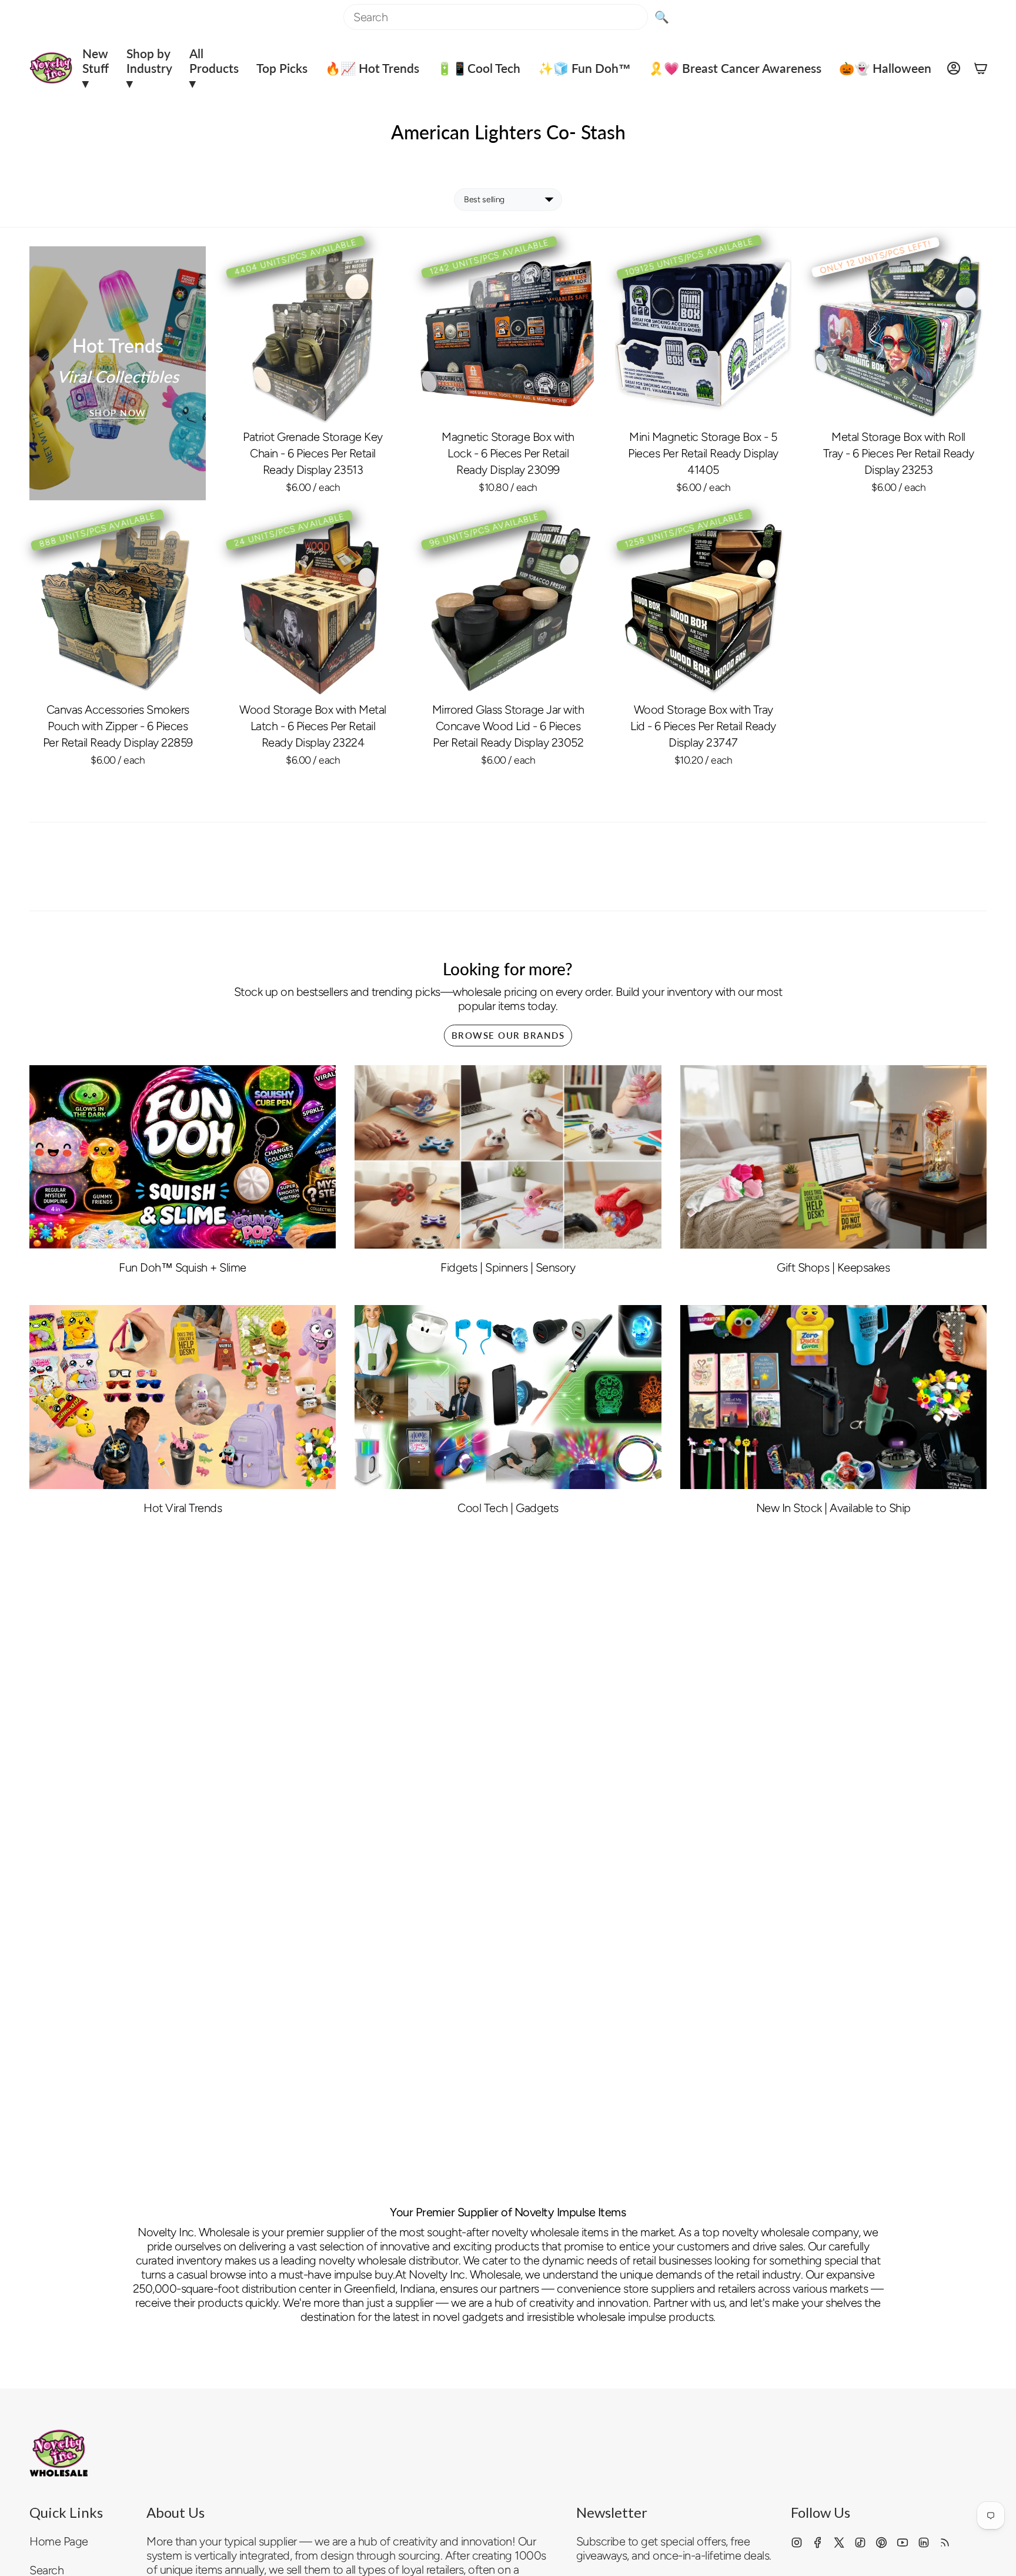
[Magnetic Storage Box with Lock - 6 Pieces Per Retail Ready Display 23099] (508, 334)
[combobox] (496, 17)
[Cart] (981, 68)
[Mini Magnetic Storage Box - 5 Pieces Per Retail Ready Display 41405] (703, 334)
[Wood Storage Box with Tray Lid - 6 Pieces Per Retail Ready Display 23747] (703, 607)
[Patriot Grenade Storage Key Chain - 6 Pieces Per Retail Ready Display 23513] (313, 334)
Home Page (59, 2541)
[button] (96, 68)
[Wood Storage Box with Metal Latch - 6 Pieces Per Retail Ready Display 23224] (313, 607)
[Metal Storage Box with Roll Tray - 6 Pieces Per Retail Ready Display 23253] (898, 334)
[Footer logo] (59, 2453)
